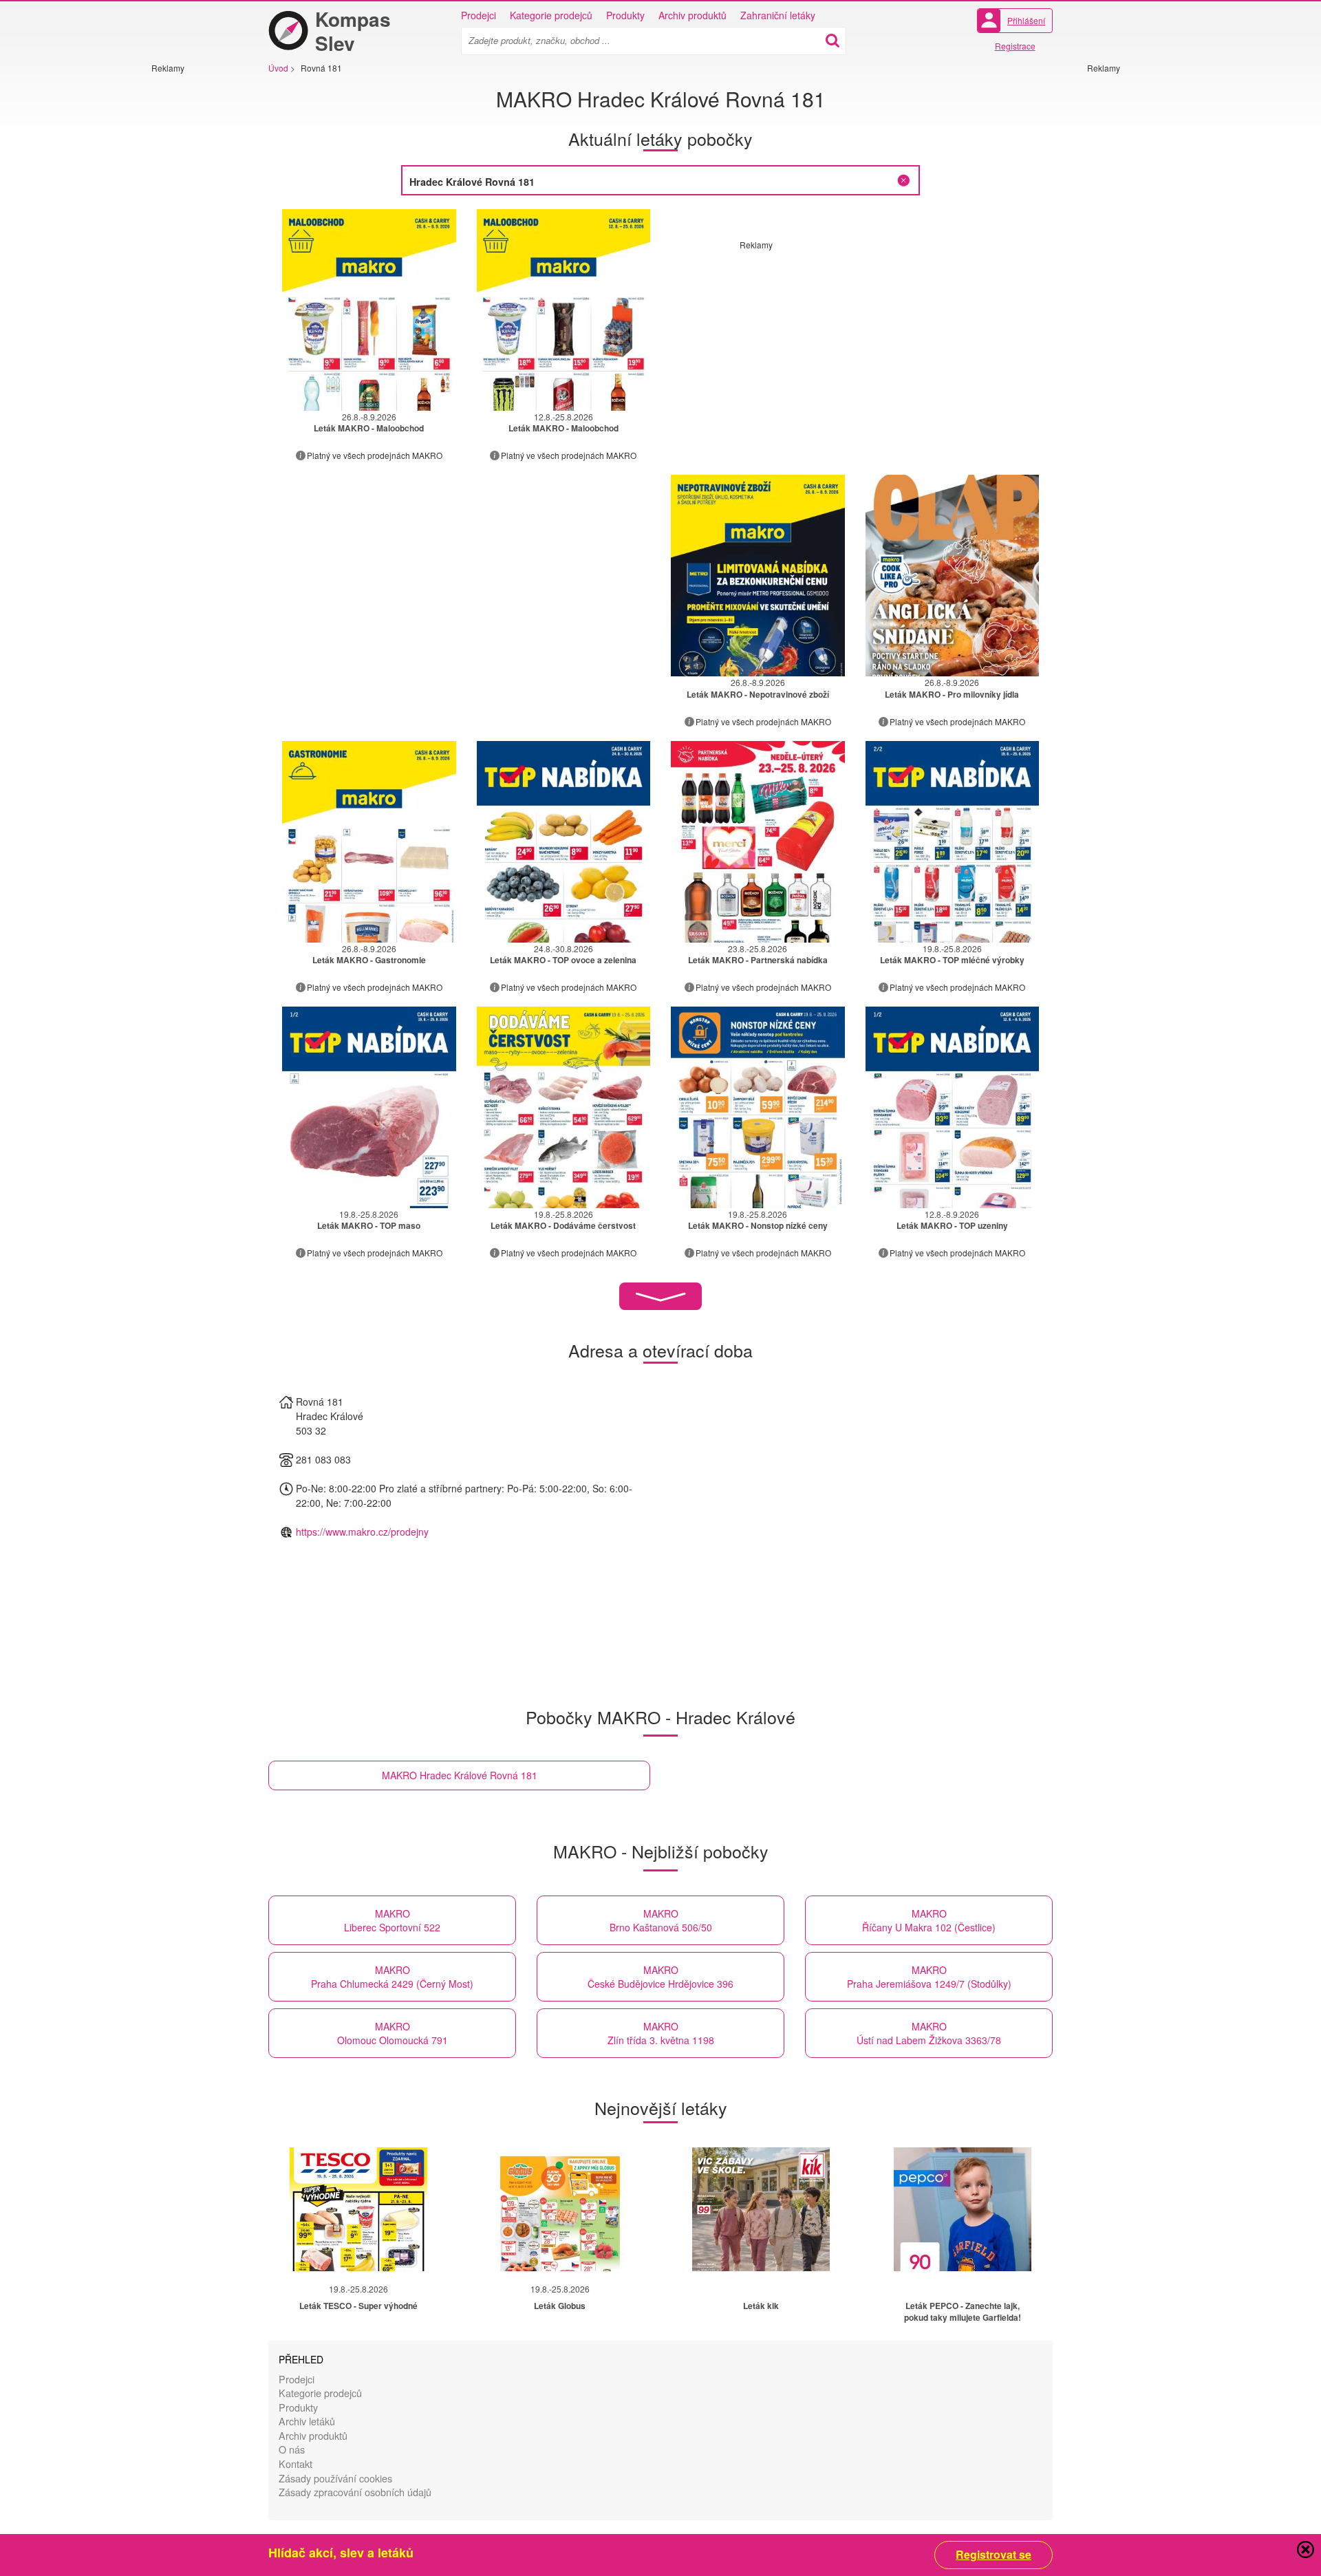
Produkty (625, 15)
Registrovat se (994, 2555)
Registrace (1015, 46)
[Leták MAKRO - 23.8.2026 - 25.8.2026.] (758, 842)
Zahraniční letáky (778, 15)
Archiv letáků (307, 2421)
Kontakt (296, 2464)
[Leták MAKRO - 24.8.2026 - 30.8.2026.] (564, 842)
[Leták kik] (761, 2209)
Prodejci (479, 15)
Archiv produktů (692, 15)
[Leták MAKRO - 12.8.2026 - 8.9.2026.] (953, 1107)
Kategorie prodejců (551, 15)
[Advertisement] (193, 280)
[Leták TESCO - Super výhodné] (358, 2209)
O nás (292, 2449)
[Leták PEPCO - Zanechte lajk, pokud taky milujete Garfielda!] (963, 2209)
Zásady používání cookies (335, 2478)
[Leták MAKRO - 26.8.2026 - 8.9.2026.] (369, 310)
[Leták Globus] (560, 2209)
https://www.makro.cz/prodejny (362, 1532)
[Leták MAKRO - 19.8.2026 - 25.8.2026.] (953, 842)
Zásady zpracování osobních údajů (355, 2492)
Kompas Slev (353, 31)
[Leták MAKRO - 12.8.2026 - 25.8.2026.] (564, 310)
